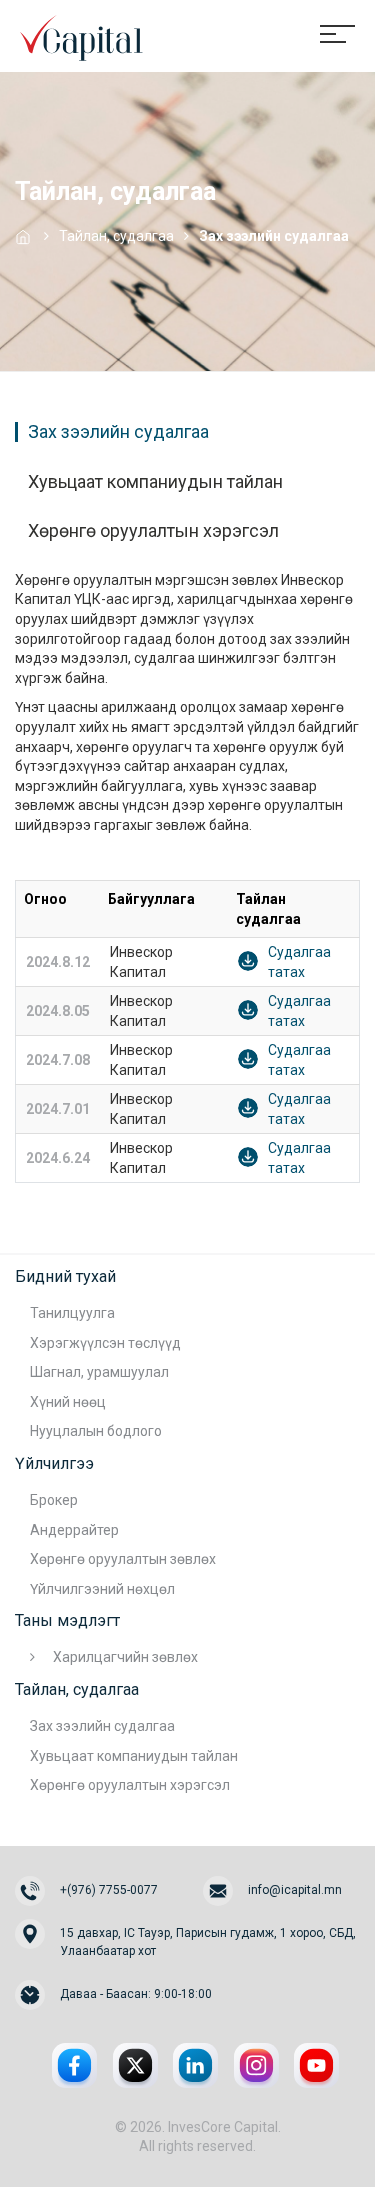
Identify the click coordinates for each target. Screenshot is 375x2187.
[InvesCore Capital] (80, 35)
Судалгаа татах (299, 962)
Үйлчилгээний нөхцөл (102, 1589)
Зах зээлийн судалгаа (118, 432)
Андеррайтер (74, 1530)
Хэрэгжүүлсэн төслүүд (105, 1343)
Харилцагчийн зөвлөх (125, 1657)
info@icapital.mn (295, 1890)
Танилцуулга (72, 1313)
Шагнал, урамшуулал (99, 1372)
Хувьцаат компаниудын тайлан (155, 482)
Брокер (54, 1500)
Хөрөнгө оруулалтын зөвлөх (123, 1559)
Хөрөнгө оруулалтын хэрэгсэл (153, 531)
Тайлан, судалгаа (116, 236)
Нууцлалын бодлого (96, 1431)
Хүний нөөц (68, 1402)
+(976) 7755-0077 (109, 1890)
